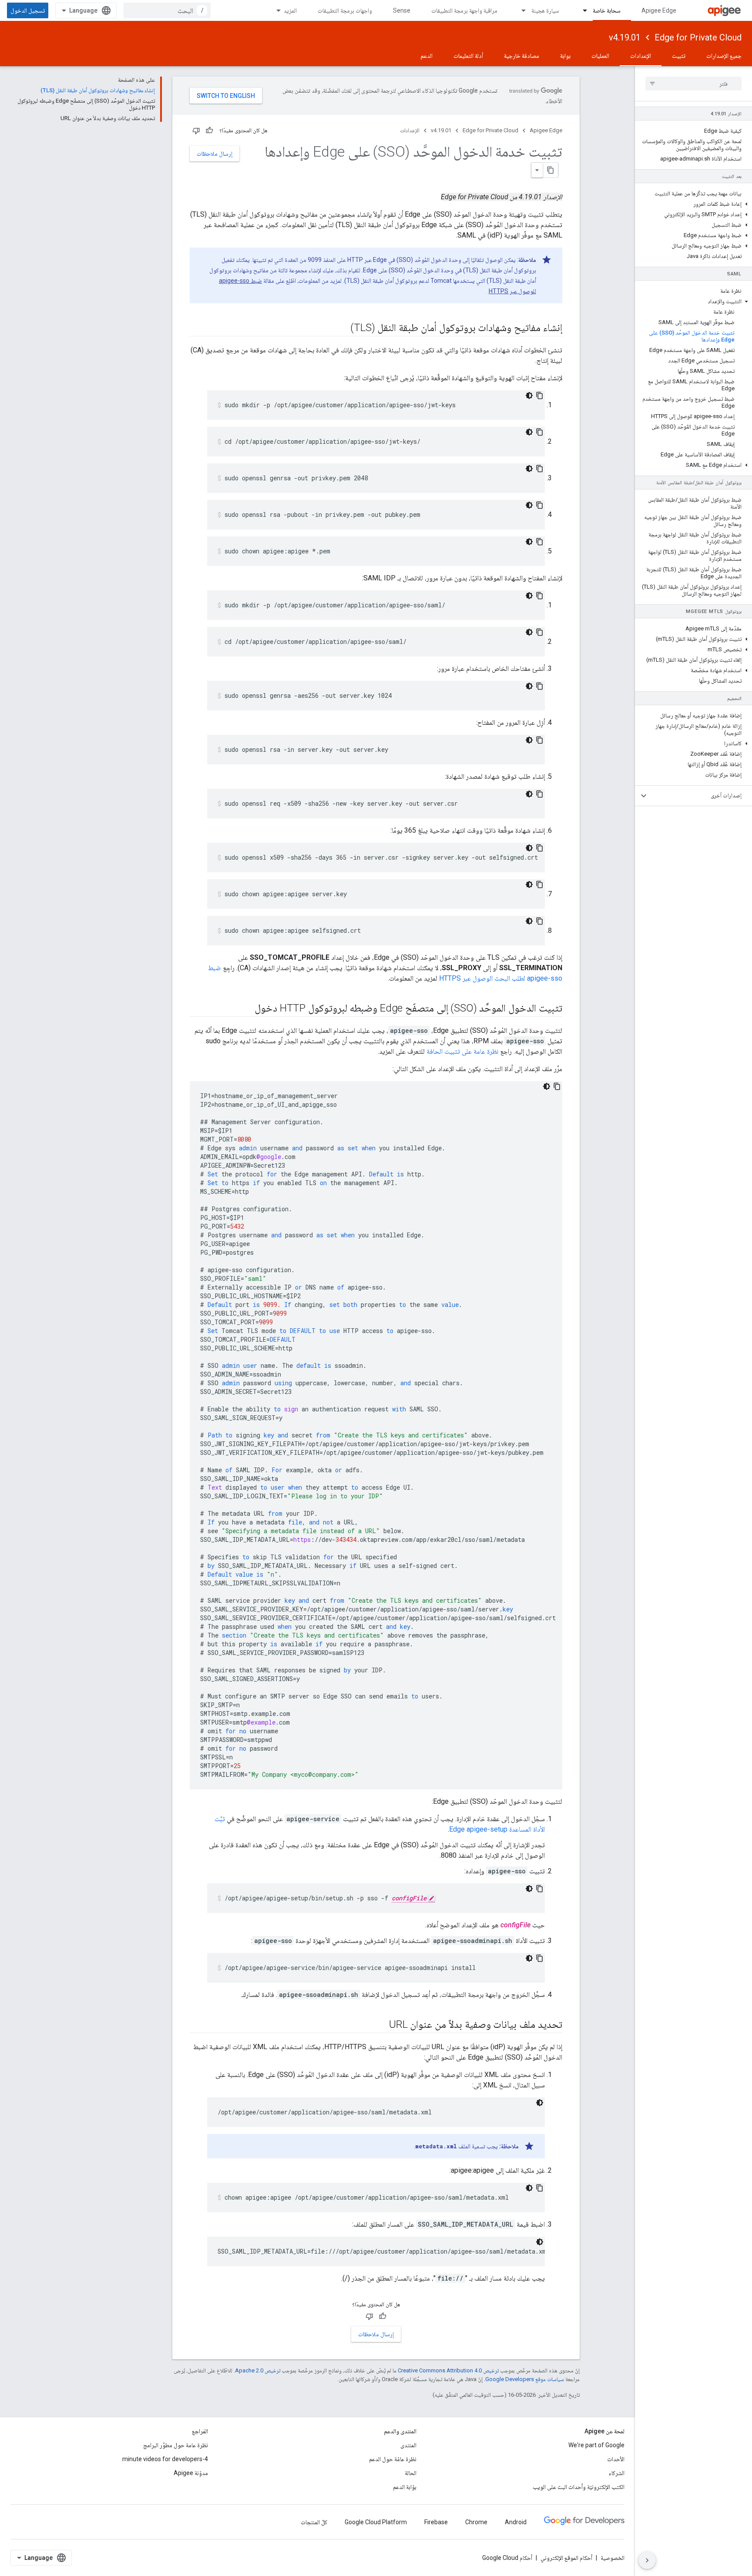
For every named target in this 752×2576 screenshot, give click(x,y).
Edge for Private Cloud (698, 37)
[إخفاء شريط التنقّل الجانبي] (647, 2560)
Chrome (476, 2522)
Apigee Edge (659, 10)
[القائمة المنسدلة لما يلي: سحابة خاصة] (581, 10)
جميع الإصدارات (724, 56)
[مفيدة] (209, 131)
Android (516, 2522)
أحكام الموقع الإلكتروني (566, 2558)
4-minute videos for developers (165, 2459)
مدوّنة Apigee (191, 2473)
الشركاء (617, 2473)
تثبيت (679, 56)
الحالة (411, 2473)
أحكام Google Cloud (507, 2558)
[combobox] (167, 10)
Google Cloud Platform (376, 2522)
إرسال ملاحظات (215, 154)
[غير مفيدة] (196, 131)
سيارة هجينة (545, 10)
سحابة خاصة (607, 10)
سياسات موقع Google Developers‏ (525, 2379)
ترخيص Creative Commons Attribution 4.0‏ (448, 2370)
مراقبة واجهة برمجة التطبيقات (464, 10)
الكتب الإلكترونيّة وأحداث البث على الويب (579, 2487)
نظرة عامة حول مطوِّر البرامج (176, 2445)
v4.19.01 (625, 37)
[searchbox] (693, 84)
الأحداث (616, 2459)
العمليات (600, 56)
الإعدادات (641, 56)
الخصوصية (613, 2558)
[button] (693, 204)
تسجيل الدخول (28, 10)
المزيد (290, 10)
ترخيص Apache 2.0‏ (258, 2370)
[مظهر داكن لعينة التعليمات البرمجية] (529, 395)
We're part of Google (596, 2445)
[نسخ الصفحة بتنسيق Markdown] (551, 170)
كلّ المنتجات (314, 2522)
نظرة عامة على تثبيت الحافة (462, 1051)
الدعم (426, 56)
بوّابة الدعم (405, 2487)
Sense (402, 10)
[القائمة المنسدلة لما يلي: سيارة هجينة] (520, 10)
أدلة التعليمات (468, 56)
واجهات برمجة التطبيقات (345, 10)
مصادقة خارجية (522, 56)
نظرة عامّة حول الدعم (393, 2459)
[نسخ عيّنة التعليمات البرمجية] (540, 395)
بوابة (565, 56)
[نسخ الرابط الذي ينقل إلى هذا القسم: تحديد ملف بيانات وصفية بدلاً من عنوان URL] (380, 2025)
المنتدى (408, 2445)
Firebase (436, 2522)
